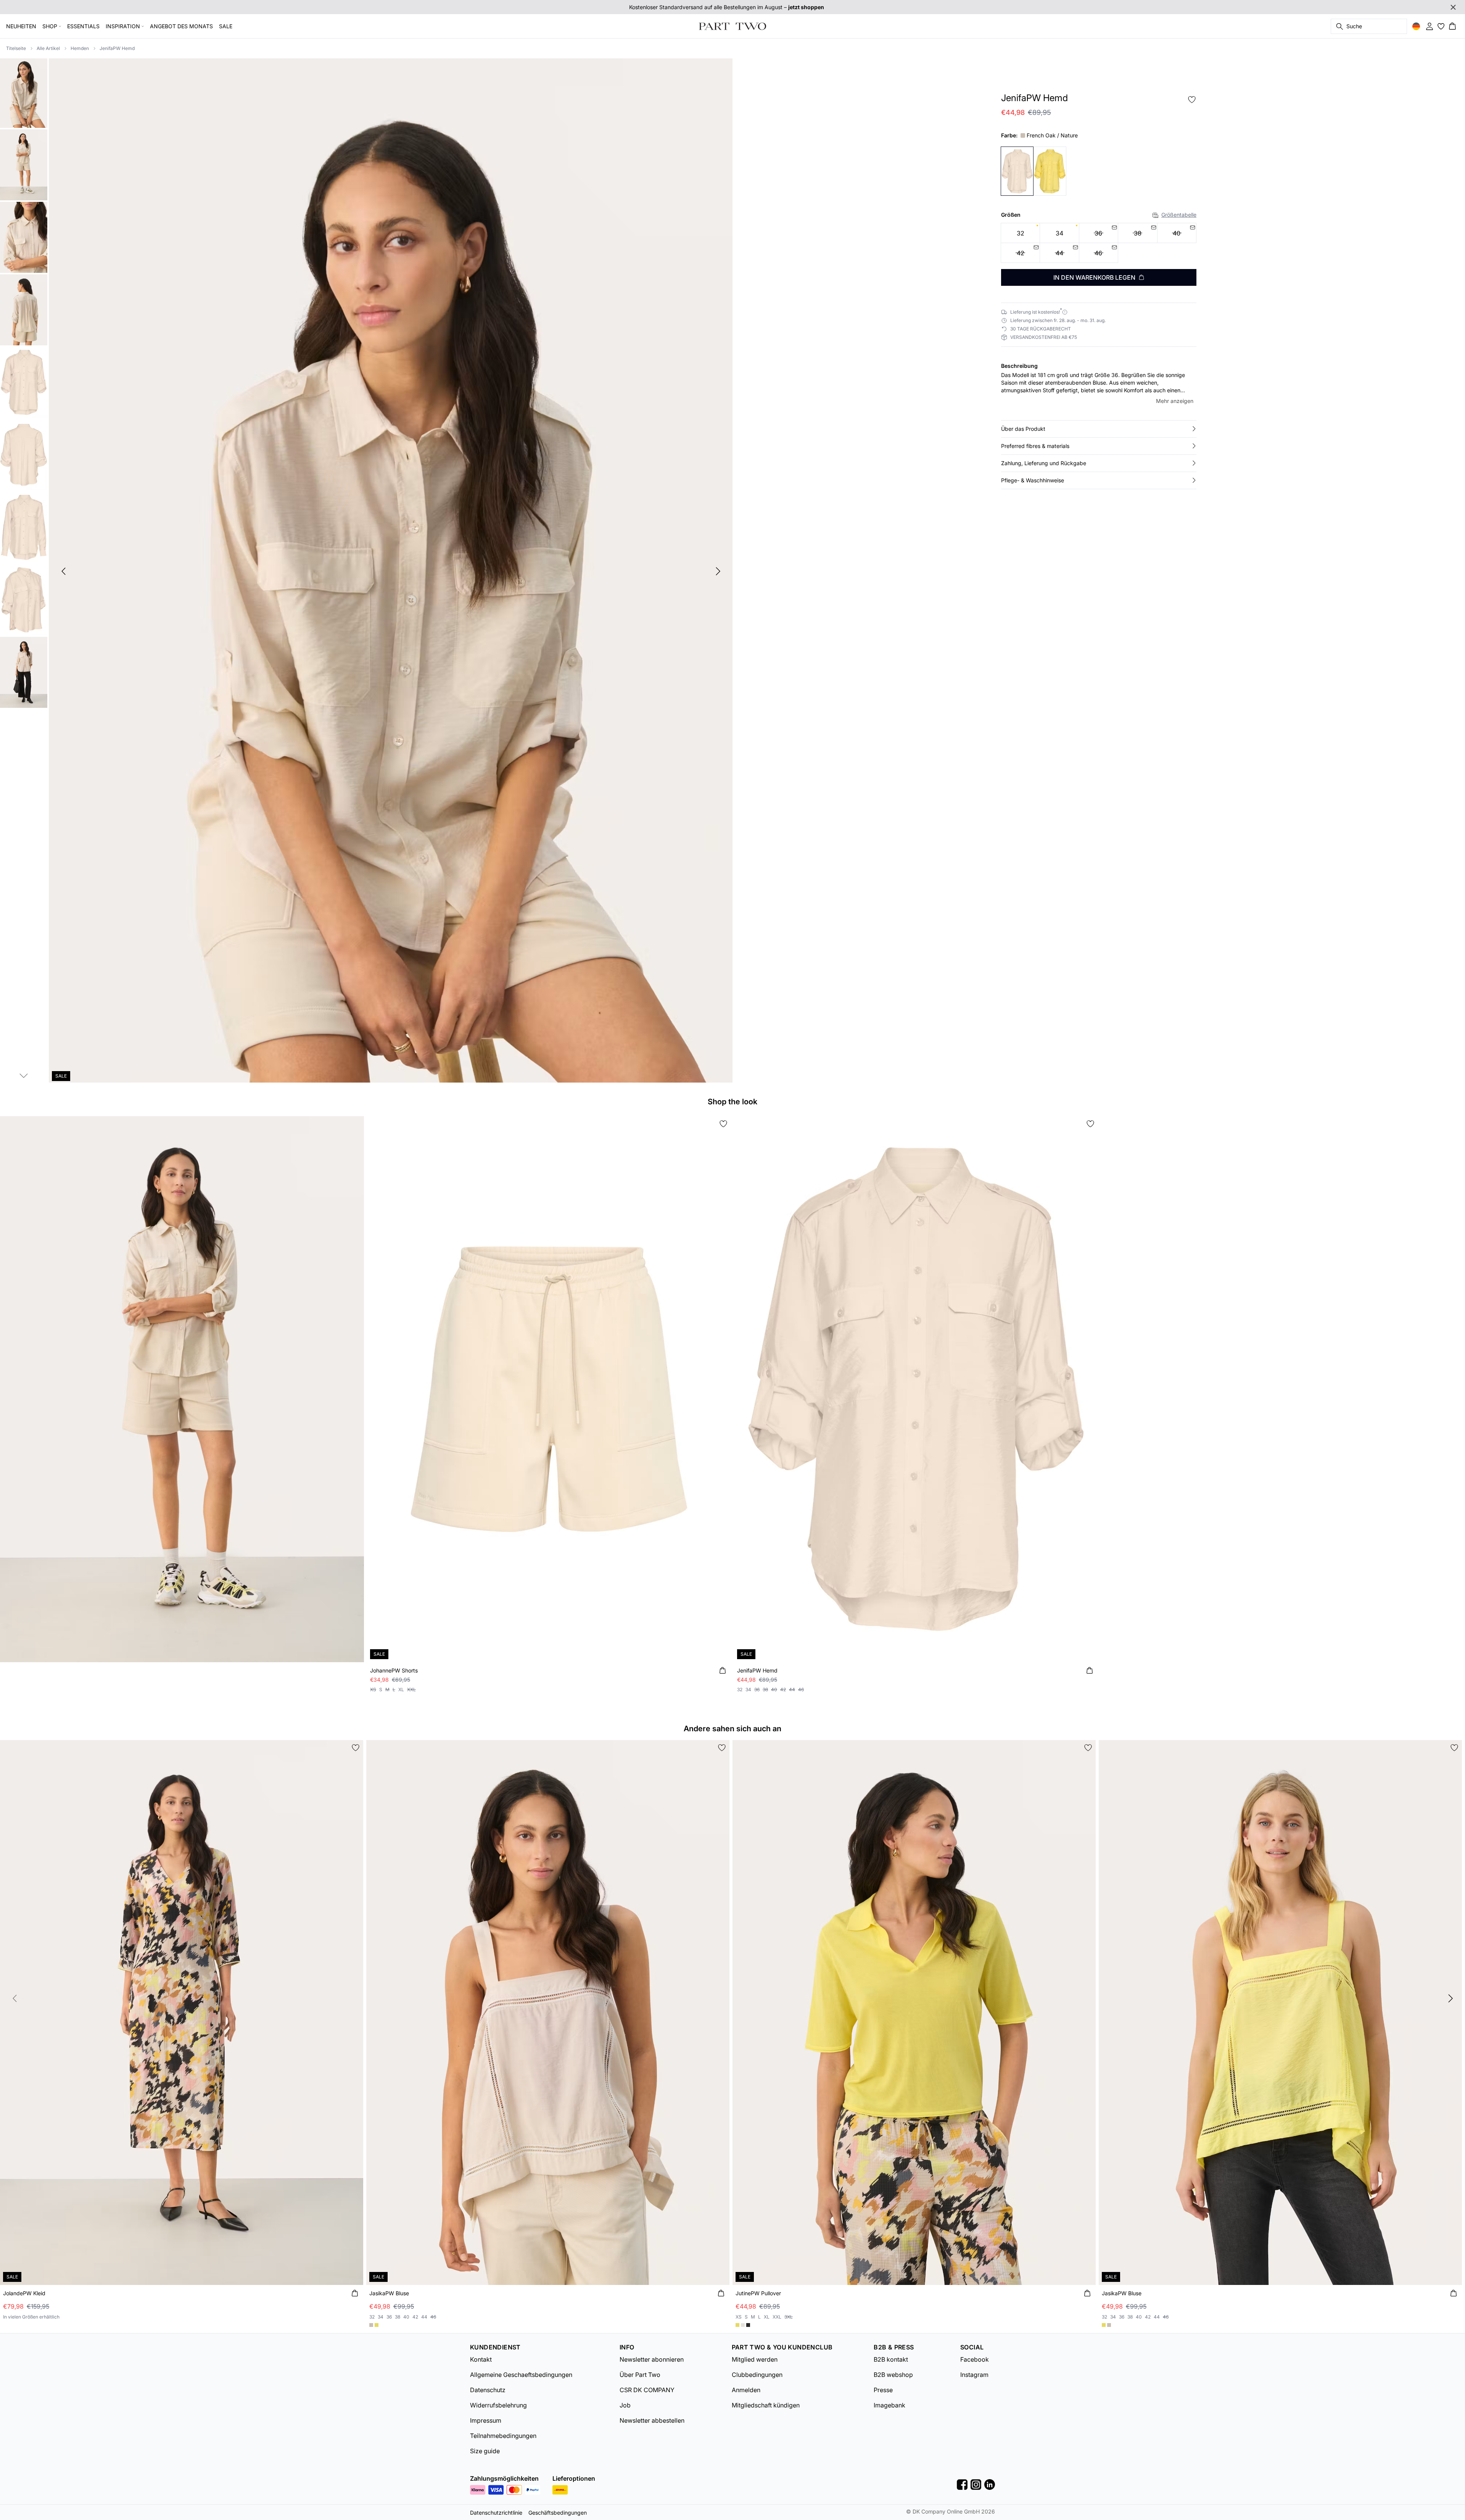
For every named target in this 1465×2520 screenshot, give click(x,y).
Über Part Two (640, 2375)
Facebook (975, 2359)
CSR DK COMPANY (647, 2390)
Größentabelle (1179, 215)
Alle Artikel (48, 48)
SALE (226, 26)
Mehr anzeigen (1175, 401)
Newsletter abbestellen (652, 2420)
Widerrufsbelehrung (498, 2405)
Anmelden (746, 2390)
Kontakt (481, 2359)
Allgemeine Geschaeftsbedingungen (521, 2375)
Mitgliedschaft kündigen (766, 2405)
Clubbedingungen (757, 2375)
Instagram (974, 2375)
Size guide (485, 2451)
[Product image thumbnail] (24, 92)
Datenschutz (488, 2390)
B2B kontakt (891, 2359)
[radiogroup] (1099, 243)
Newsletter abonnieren (652, 2359)
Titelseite (16, 48)
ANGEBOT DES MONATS (181, 26)
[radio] (1020, 233)
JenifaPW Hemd (117, 48)
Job (625, 2405)
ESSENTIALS (83, 26)
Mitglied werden (755, 2359)
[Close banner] (1453, 7)
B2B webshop (893, 2375)
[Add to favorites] (1192, 100)
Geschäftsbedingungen (558, 2513)
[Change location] (1416, 26)
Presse (883, 2390)
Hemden (80, 48)
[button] (1099, 429)
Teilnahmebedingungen (503, 2436)
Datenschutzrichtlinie (496, 2513)
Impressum (486, 2420)
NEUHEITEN (21, 26)
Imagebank (889, 2405)
